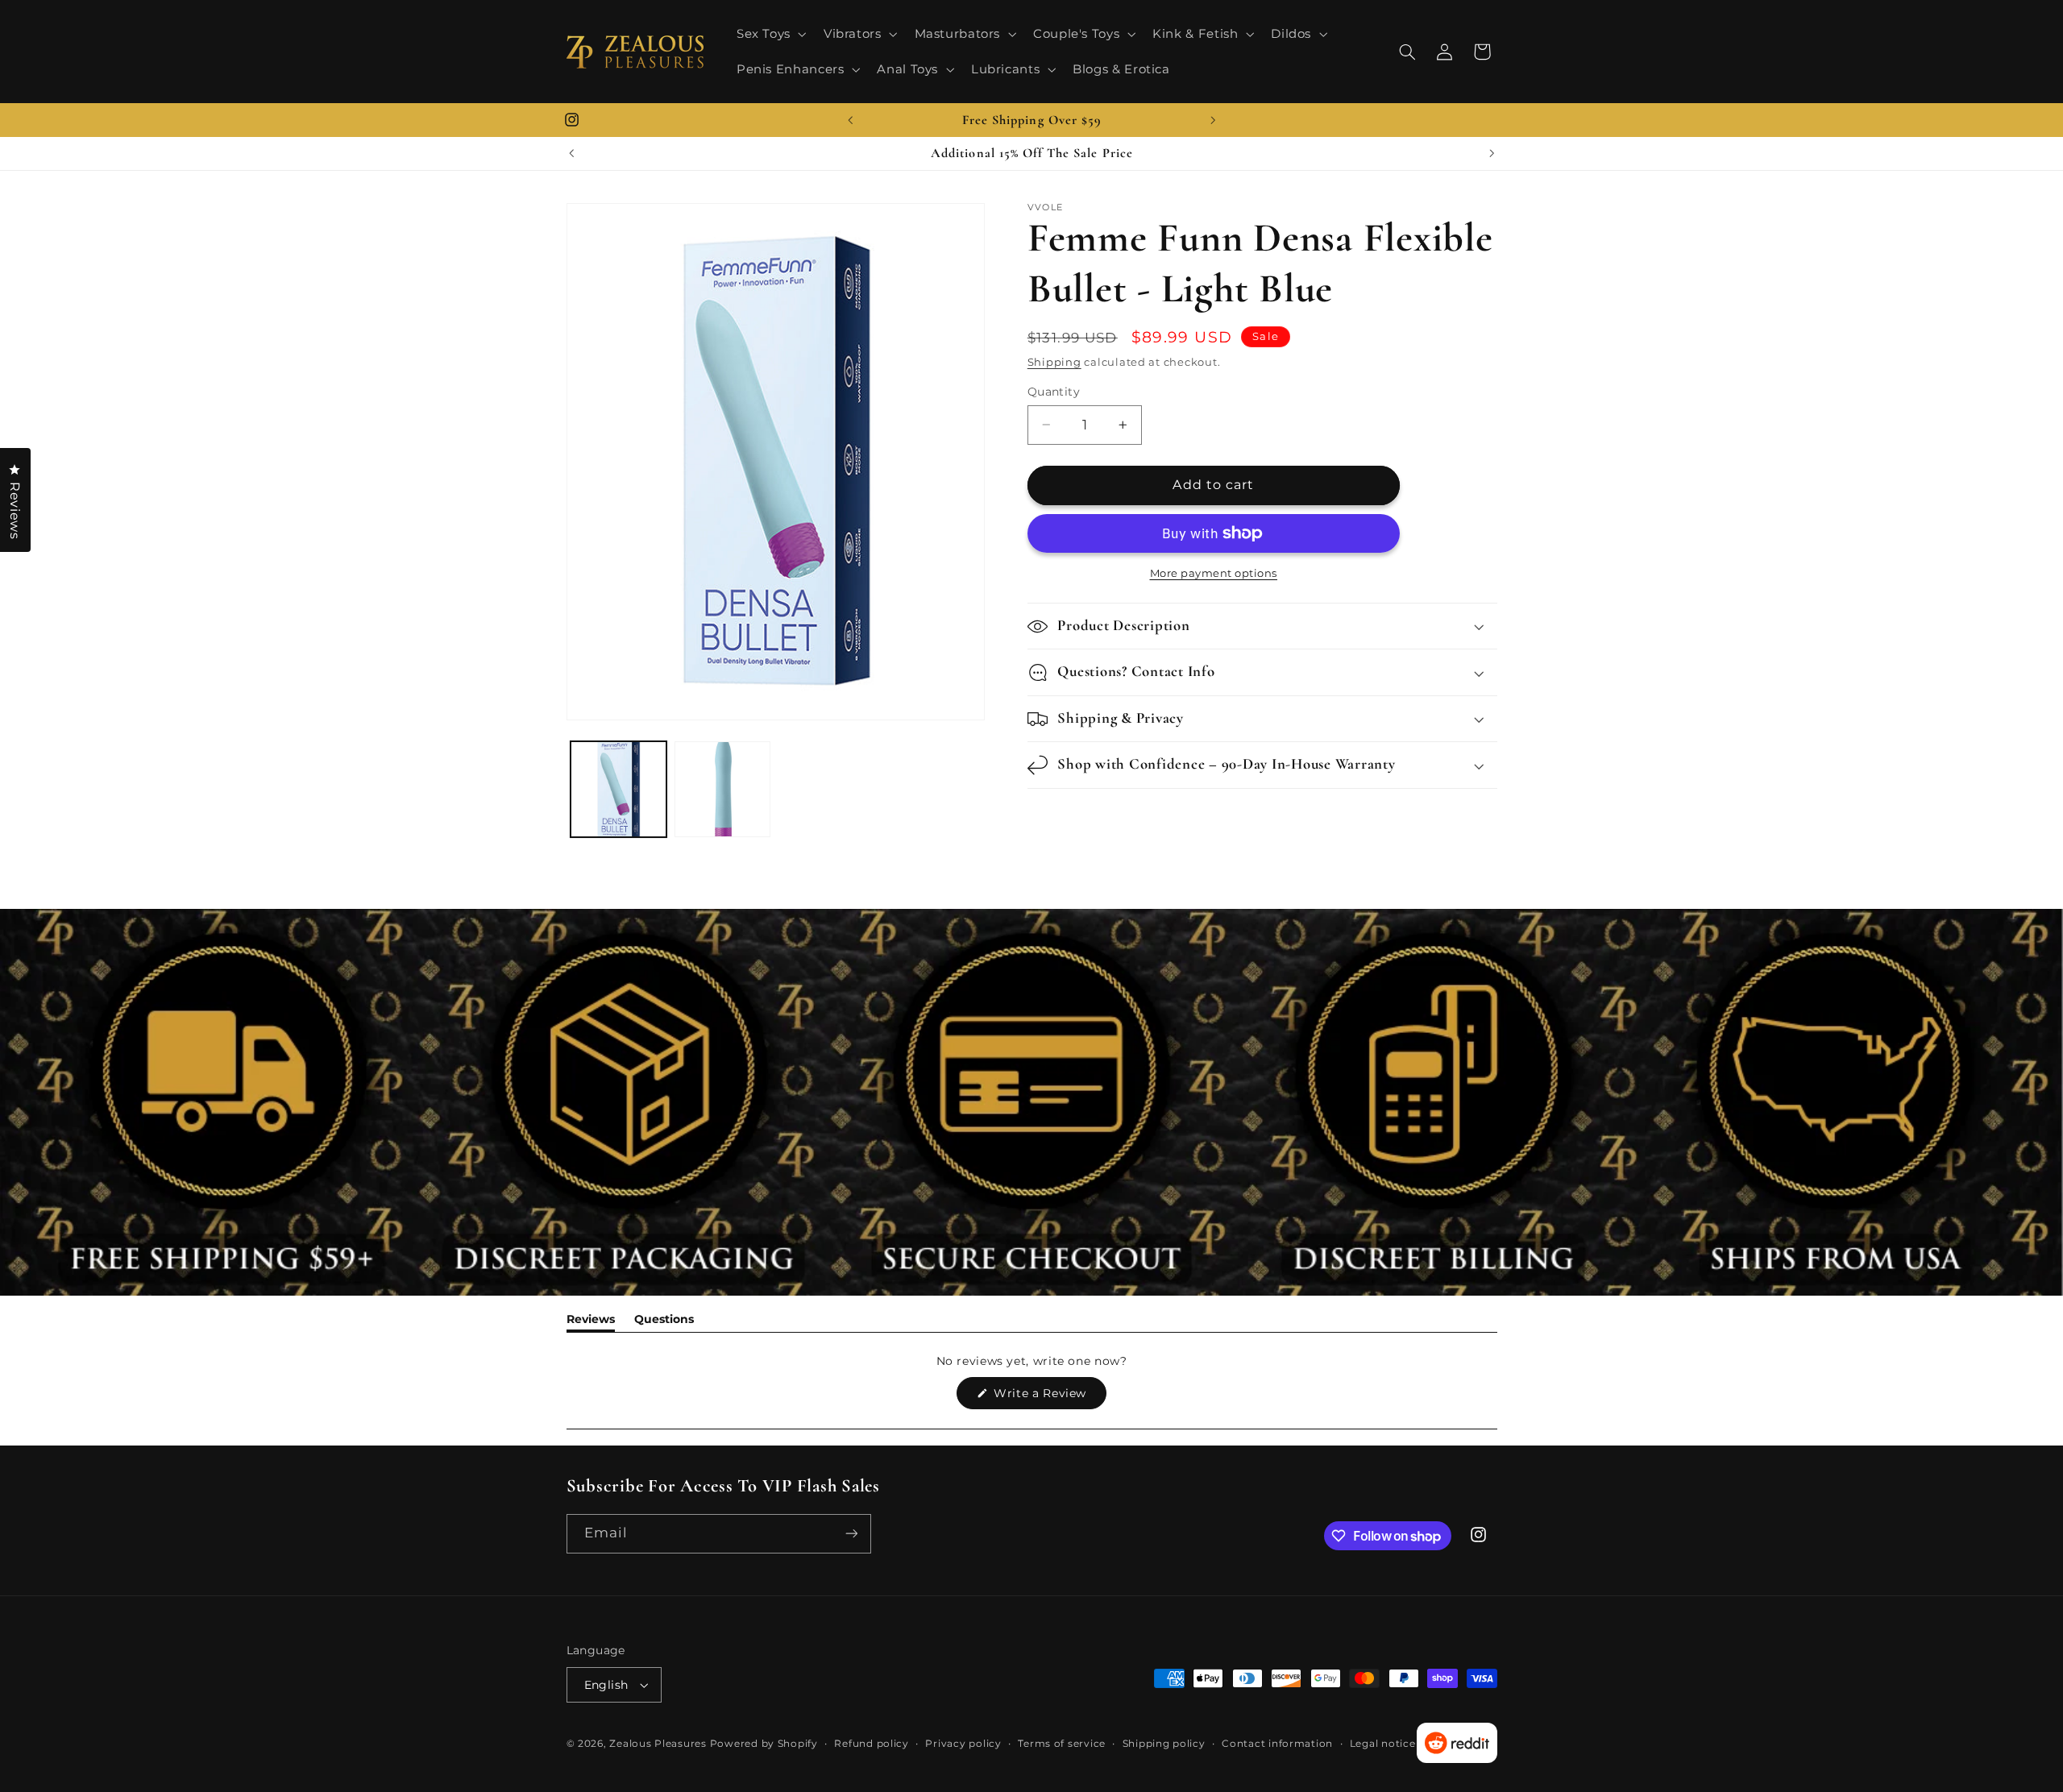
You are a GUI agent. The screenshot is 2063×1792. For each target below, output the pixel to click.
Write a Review (1048, 1397)
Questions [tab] (664, 1322)
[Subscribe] (851, 1534)
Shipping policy (1164, 1744)
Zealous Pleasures (659, 1744)
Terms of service (1062, 1744)
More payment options (1214, 573)
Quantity (1054, 392)
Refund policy (872, 1744)
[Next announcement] (1213, 120)
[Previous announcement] (850, 120)
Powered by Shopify (764, 1744)
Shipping (1054, 362)
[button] (770, 34)
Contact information (1277, 1744)
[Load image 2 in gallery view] (722, 789)
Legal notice (1383, 1744)
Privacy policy (963, 1744)
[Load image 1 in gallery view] (618, 789)
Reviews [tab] (591, 1322)
